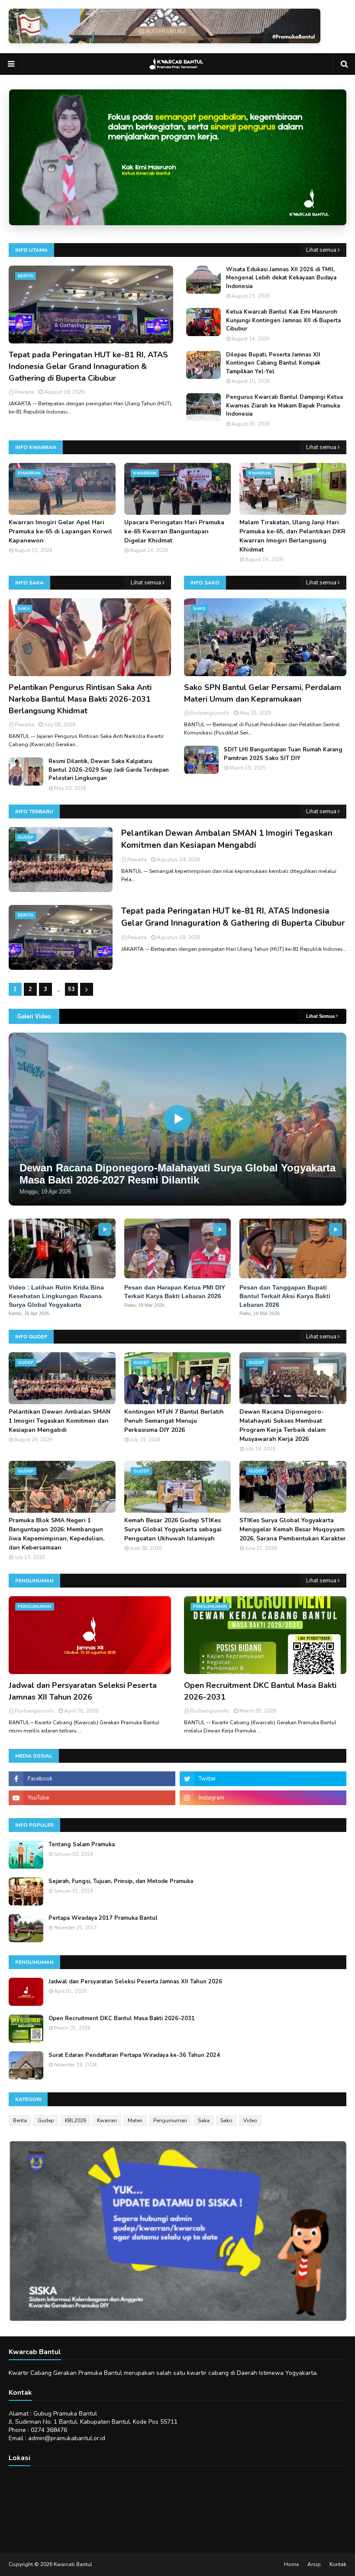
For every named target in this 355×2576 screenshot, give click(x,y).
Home (291, 2564)
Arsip (314, 2564)
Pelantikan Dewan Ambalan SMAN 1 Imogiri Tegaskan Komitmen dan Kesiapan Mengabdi (227, 839)
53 (71, 989)
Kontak (338, 2564)
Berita (20, 2120)
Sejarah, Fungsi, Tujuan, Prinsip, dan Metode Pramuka (121, 1881)
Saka (204, 2120)
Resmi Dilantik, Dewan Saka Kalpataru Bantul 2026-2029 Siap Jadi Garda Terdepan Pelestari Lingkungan (109, 770)
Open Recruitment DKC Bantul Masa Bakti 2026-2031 (260, 1691)
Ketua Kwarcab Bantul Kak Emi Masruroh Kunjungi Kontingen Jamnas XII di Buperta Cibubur (283, 320)
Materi (135, 2120)
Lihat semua (321, 250)
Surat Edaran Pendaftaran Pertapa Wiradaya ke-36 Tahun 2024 (134, 2055)
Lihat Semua (320, 1016)
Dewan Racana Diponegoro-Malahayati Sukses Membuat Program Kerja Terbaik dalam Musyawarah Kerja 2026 (282, 1425)
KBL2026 (76, 2120)
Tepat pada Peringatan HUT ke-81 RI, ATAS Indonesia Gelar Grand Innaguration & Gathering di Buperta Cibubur (88, 366)
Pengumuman (170, 2120)
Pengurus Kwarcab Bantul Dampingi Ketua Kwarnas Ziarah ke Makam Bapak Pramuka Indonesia (284, 406)
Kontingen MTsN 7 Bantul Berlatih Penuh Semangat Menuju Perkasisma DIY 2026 (174, 1421)
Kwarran (107, 2120)
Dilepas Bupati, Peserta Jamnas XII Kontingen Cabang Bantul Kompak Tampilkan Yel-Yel (273, 363)
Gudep (46, 2120)
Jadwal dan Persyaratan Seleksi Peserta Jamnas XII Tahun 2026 (83, 1691)
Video (250, 2120)
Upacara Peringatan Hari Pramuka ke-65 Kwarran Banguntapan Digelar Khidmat (174, 531)
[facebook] (92, 1779)
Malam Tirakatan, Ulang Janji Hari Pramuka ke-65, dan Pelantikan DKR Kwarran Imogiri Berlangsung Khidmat (292, 536)
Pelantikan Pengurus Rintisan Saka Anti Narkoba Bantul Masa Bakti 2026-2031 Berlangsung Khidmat (80, 699)
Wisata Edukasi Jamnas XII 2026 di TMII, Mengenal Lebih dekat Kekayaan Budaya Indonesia (281, 278)
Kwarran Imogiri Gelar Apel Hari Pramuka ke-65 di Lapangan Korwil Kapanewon (60, 531)
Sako (226, 2120)
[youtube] (92, 1798)
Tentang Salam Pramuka (82, 1845)
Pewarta (137, 860)
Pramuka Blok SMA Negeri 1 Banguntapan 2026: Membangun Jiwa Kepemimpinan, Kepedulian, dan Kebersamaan (56, 1534)
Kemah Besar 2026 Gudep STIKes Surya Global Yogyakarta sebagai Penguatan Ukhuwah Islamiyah (173, 1529)
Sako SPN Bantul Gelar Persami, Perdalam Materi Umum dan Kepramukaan (263, 693)
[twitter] (263, 1779)
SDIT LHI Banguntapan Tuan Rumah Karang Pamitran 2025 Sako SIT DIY (283, 754)
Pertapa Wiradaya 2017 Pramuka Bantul (103, 1918)
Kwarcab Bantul (73, 2564)
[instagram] (263, 1798)
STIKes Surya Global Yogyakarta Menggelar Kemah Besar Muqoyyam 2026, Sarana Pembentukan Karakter (293, 1529)
